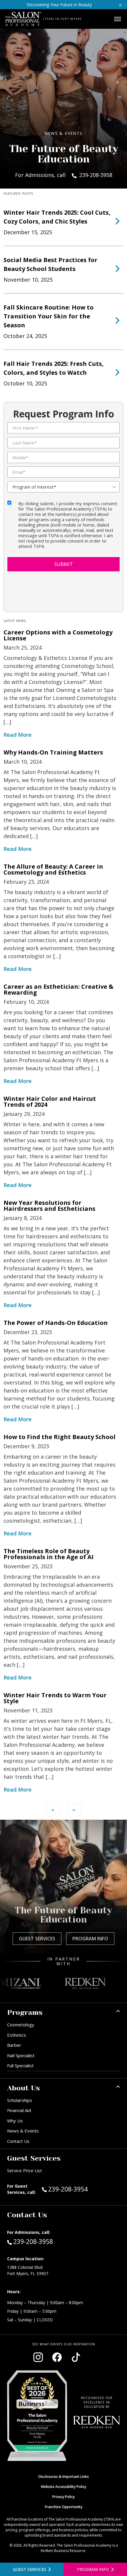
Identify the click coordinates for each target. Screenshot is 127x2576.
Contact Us (18, 2141)
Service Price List (25, 2170)
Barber (14, 2045)
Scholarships (20, 2100)
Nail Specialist (21, 2055)
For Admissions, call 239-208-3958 (64, 175)
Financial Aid (19, 2110)
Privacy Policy (63, 2497)
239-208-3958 (33, 2241)
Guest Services (37, 1939)
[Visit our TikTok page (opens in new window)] (76, 2357)
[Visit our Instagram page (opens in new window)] (38, 2357)
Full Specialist (20, 2065)
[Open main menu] (118, 19)
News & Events (23, 2131)
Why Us (15, 2121)
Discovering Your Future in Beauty (59, 5)
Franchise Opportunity (64, 2507)
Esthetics (17, 2035)
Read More (18, 735)
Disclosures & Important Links (64, 2477)
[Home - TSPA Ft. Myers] (23, 19)
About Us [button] (23, 2088)
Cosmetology (21, 2025)
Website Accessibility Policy (63, 2487)
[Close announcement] (120, 5)
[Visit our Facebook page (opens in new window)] (57, 2357)
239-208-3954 (80, 2189)
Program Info (90, 1939)
